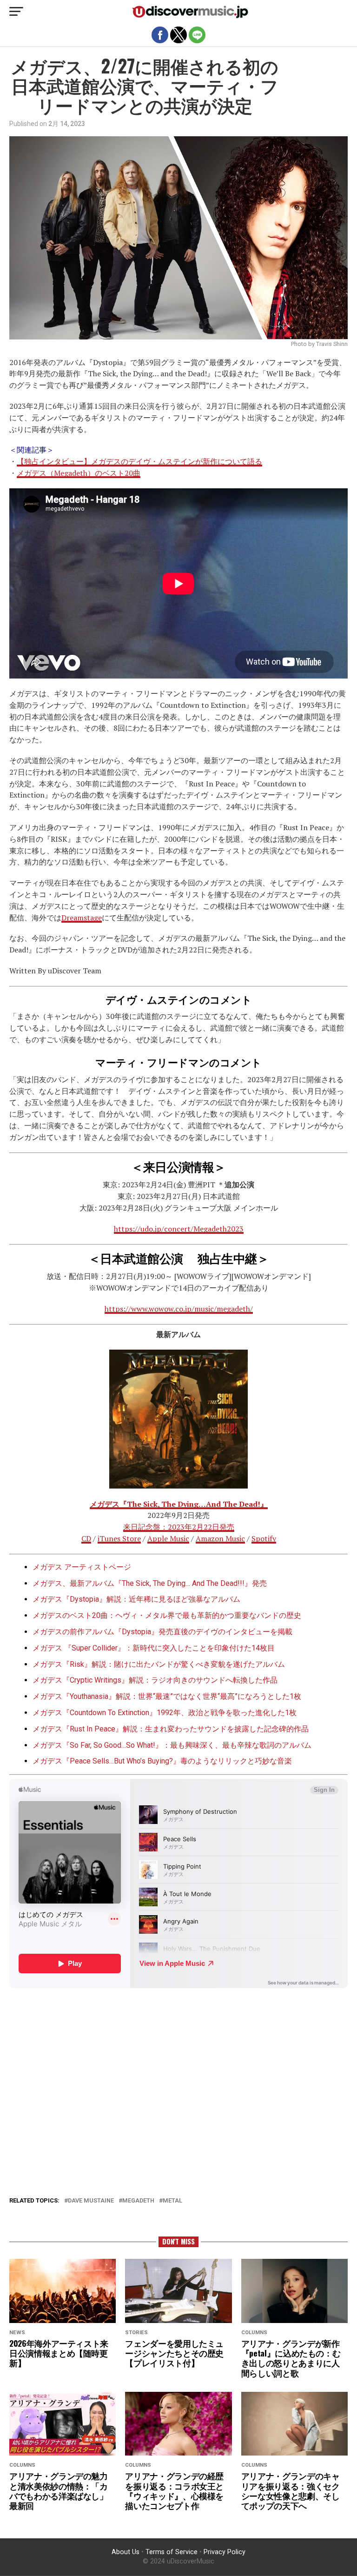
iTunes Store (119, 1538)
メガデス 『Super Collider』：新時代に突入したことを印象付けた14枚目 (154, 1648)
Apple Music (168, 1538)
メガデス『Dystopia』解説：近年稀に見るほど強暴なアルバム (136, 1599)
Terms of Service (172, 2552)
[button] (16, 12)
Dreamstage (82, 918)
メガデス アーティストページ (82, 1567)
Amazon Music (220, 1538)
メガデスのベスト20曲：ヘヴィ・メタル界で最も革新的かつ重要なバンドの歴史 (167, 1615)
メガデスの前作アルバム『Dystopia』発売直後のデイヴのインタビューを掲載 (162, 1632)
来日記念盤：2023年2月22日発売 (179, 1527)
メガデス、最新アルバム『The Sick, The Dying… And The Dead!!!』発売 (150, 1583)
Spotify (264, 1538)
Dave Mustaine (91, 2201)
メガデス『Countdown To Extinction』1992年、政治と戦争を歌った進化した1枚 (165, 1713)
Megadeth (138, 2201)
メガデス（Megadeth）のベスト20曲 (79, 473)
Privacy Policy (225, 2552)
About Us (126, 2552)
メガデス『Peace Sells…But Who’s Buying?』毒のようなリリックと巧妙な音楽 (162, 1761)
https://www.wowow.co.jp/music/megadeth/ (179, 1309)
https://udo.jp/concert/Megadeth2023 (179, 1229)
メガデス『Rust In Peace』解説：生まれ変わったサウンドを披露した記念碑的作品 (171, 1729)
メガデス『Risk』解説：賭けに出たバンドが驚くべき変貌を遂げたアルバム (159, 1664)
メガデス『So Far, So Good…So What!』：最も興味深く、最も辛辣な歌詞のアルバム (172, 1745)
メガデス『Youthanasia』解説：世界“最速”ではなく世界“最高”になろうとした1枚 (167, 1696)
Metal (172, 2201)
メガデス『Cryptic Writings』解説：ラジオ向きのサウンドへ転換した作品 (155, 1680)
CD (86, 1538)
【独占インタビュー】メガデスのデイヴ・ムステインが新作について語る (139, 461)
